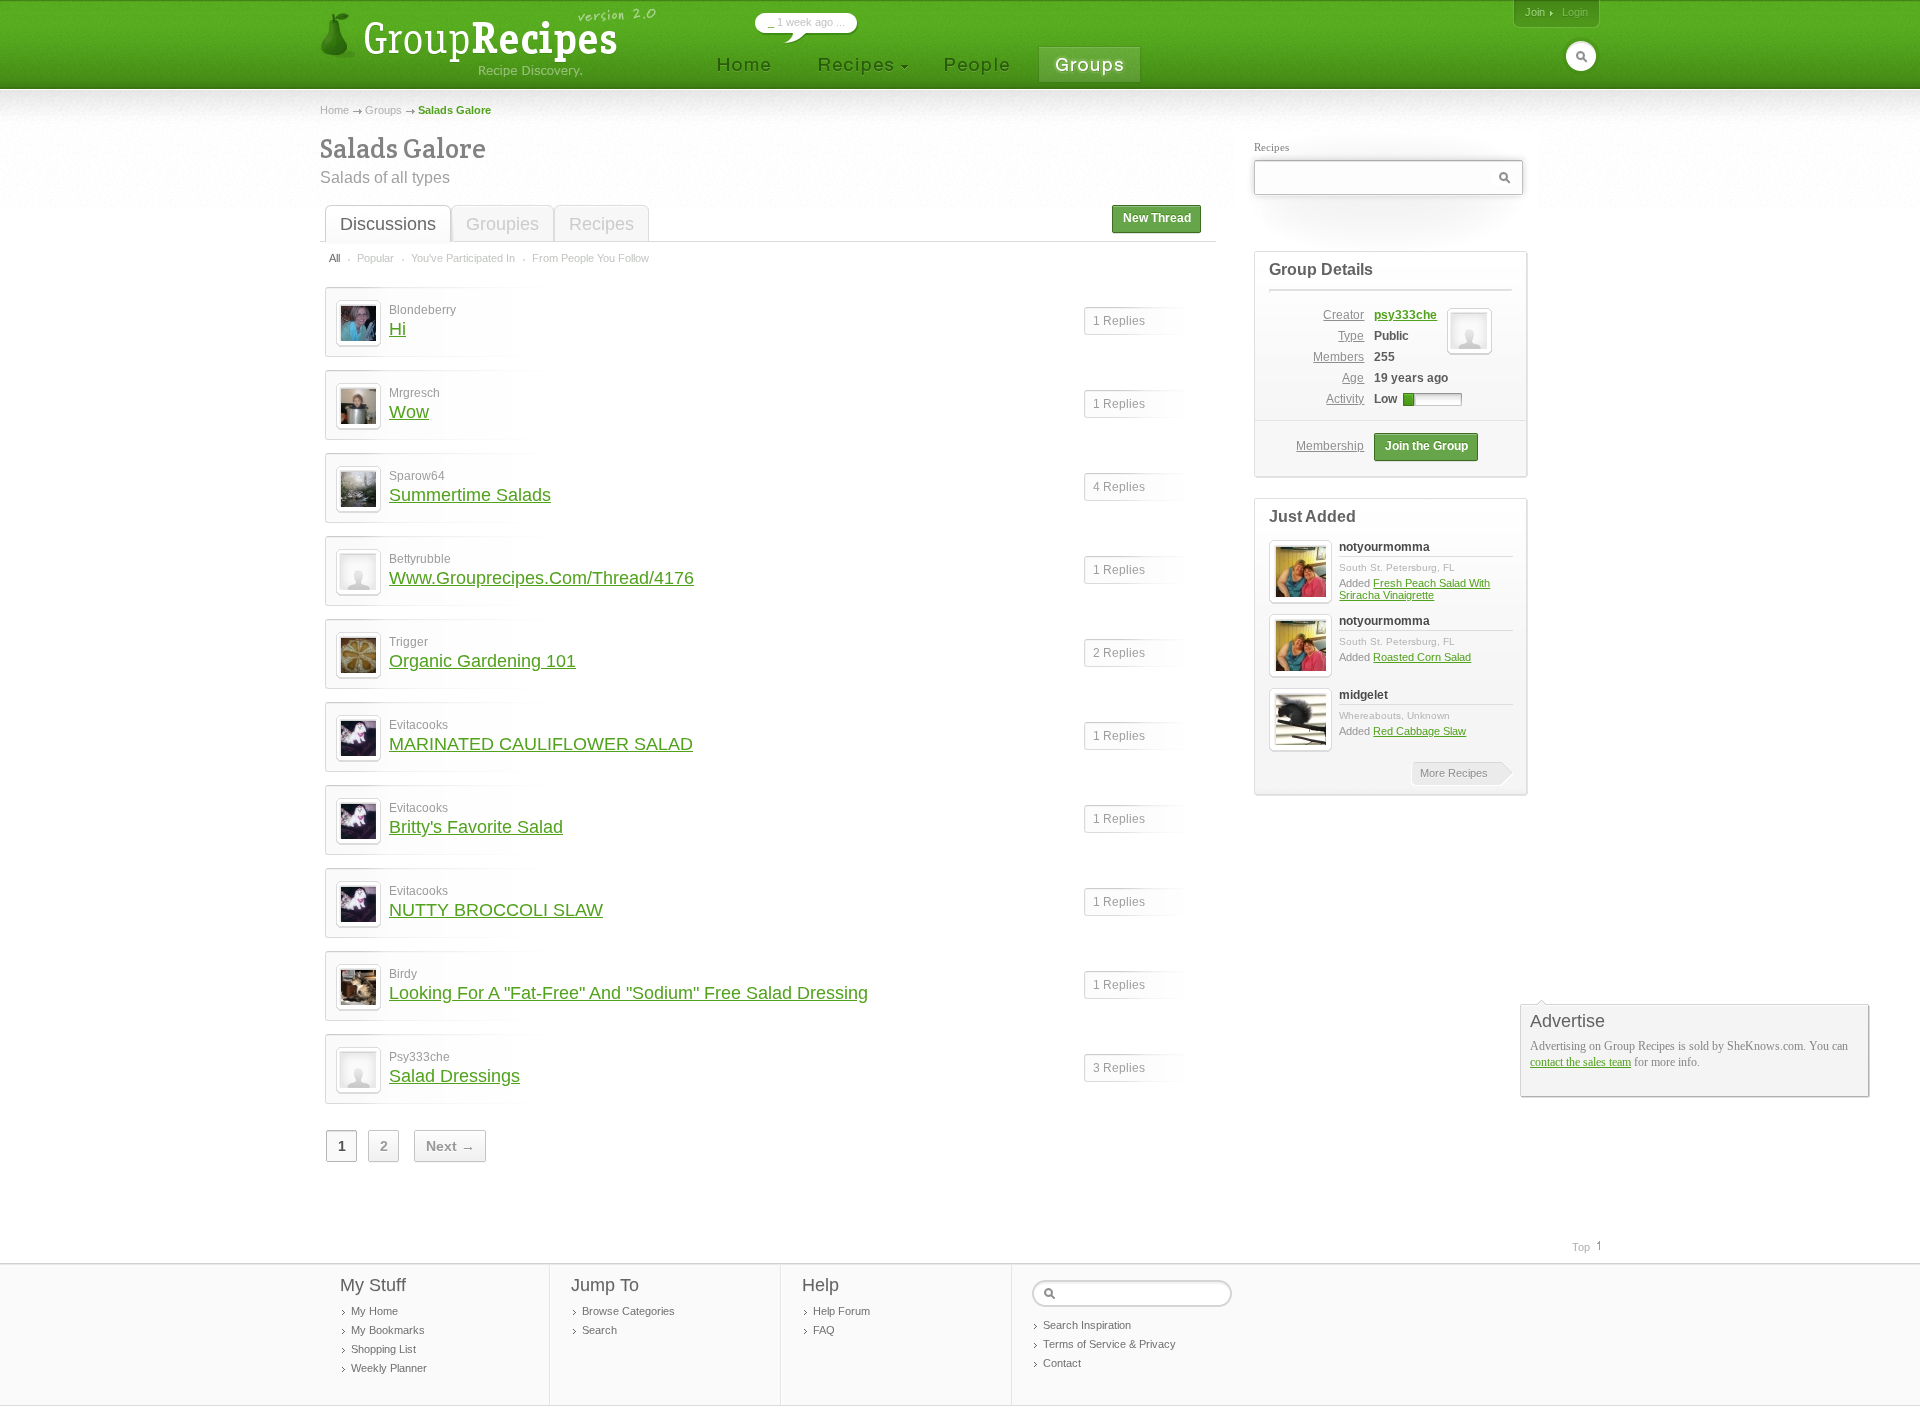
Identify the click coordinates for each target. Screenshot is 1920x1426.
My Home (374, 1311)
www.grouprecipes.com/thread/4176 (541, 578)
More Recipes (1454, 773)
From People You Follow (590, 258)
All (334, 258)
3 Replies (1119, 1068)
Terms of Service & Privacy (1109, 1344)
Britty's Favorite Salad (476, 827)
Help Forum (841, 1311)
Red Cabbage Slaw (1419, 731)
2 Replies (1119, 653)
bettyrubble (420, 559)
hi (397, 329)
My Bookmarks (388, 1330)
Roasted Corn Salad (1422, 657)
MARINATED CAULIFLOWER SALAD (541, 744)
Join (1535, 12)
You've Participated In (463, 258)
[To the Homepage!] (490, 42)
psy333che (419, 1057)
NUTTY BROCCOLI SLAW (496, 910)
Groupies (502, 224)
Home (334, 110)
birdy (403, 974)
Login (1575, 12)
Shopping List (383, 1349)
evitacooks (418, 725)
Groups (383, 110)
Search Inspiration (1087, 1325)
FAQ (824, 1330)
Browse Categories (628, 1311)
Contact (1062, 1363)
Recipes (601, 224)
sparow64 (417, 476)
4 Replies (1119, 487)
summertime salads (470, 495)
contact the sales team (1580, 1062)
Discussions (388, 224)
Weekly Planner (389, 1368)
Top (1581, 1247)
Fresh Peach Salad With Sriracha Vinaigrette (1414, 589)
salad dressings (454, 1076)
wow (409, 412)
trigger (408, 642)
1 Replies (1119, 321)
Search (599, 1330)
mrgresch (414, 393)
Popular (375, 258)
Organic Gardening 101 (482, 661)
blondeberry (422, 310)
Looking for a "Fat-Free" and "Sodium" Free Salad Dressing (628, 993)
